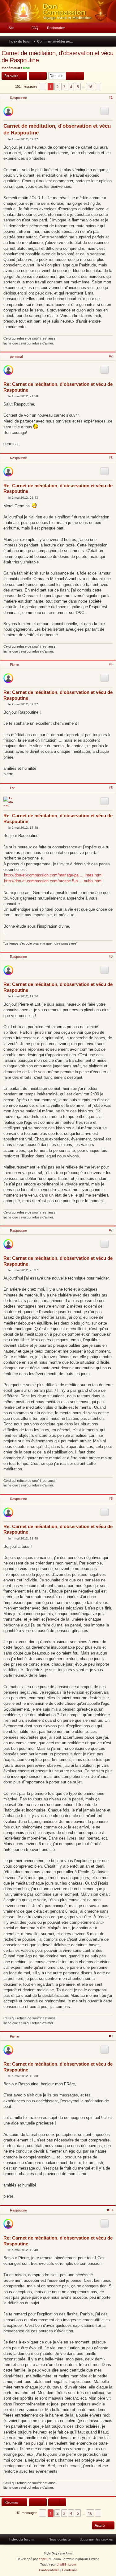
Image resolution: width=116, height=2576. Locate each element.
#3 (111, 458)
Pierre (14, 665)
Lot (12, 788)
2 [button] (57, 87)
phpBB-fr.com (66, 2564)
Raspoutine (18, 98)
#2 (111, 356)
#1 (111, 97)
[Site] (58, 11)
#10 (110, 2210)
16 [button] (90, 87)
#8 (111, 1498)
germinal (16, 357)
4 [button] (71, 87)
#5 (111, 788)
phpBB (44, 2559)
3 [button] (64, 87)
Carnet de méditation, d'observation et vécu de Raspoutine (57, 57)
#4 (111, 664)
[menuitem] (9, 28)
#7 (111, 1230)
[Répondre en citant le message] (105, 111)
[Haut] (112, 348)
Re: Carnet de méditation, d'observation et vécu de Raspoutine (58, 387)
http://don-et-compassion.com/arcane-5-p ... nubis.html (53, 881)
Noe (26, 68)
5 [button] (78, 87)
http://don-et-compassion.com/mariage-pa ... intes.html (53, 875)
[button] (43, 87)
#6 (111, 956)
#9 (111, 2036)
